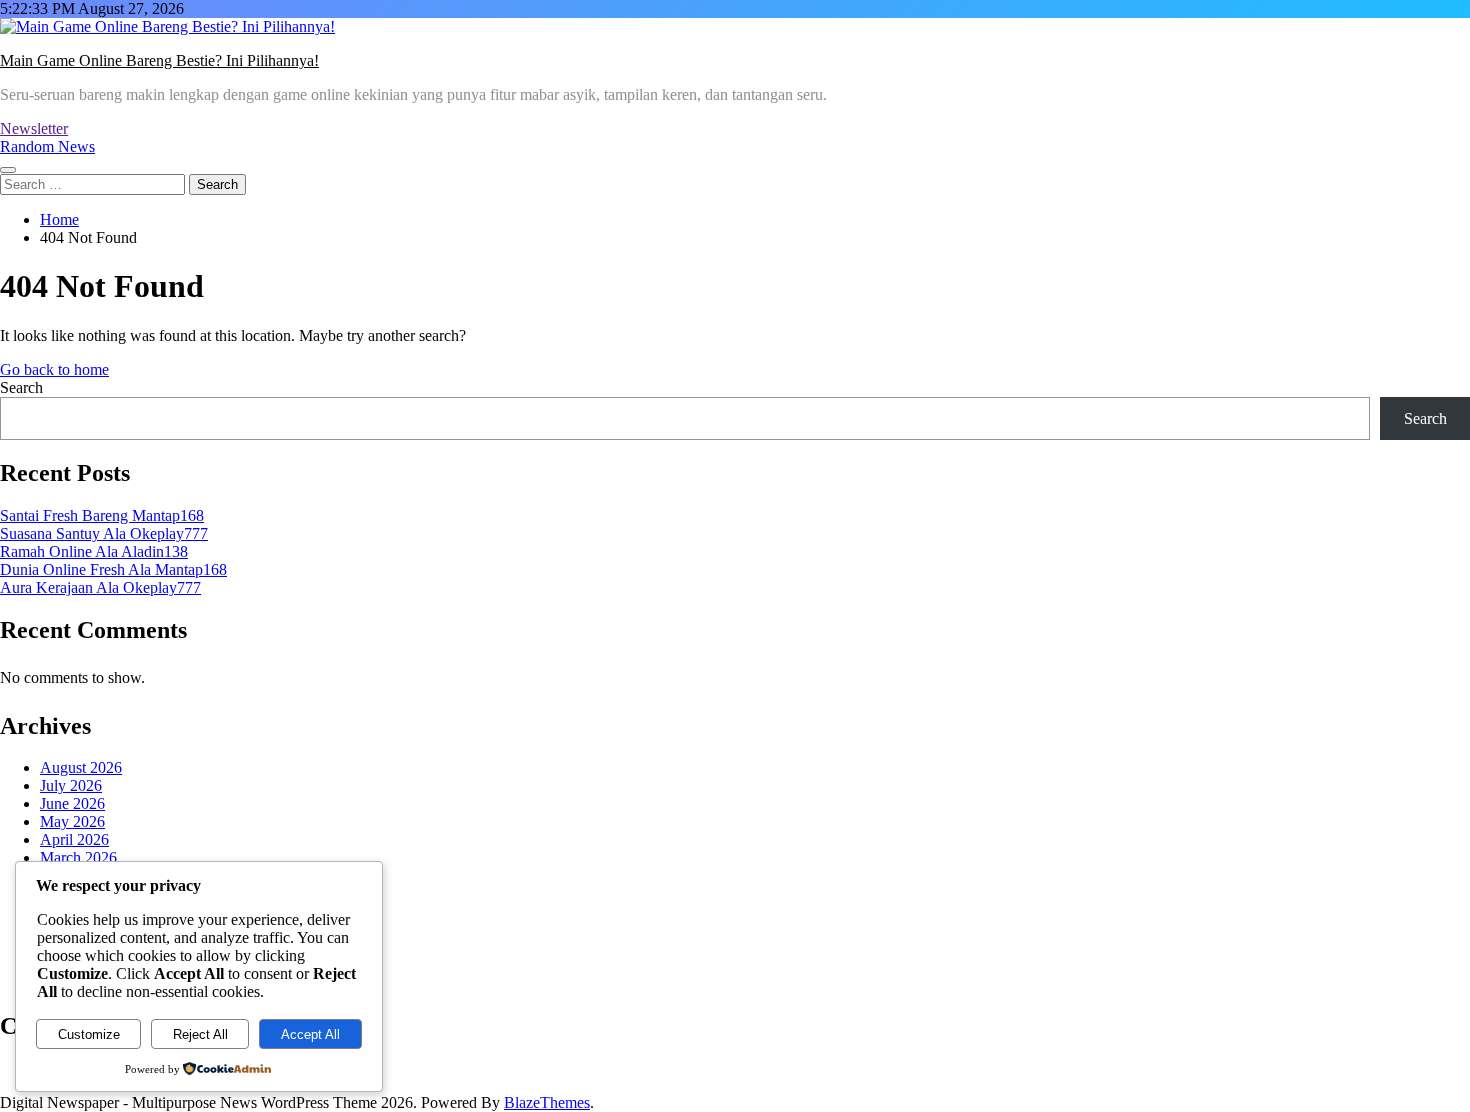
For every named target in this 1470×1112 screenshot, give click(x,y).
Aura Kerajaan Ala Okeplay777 (100, 587)
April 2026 (74, 839)
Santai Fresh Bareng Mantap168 (102, 515)
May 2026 (72, 821)
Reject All (200, 1034)
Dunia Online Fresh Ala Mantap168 (113, 569)
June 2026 (72, 803)
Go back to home (54, 369)
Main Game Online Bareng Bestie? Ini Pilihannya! (159, 60)
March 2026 (78, 857)
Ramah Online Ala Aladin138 (94, 551)
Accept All (310, 1034)
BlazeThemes (547, 1102)
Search (21, 387)
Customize (89, 1034)
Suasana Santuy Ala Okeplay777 (104, 533)
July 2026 (71, 785)
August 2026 (81, 767)
